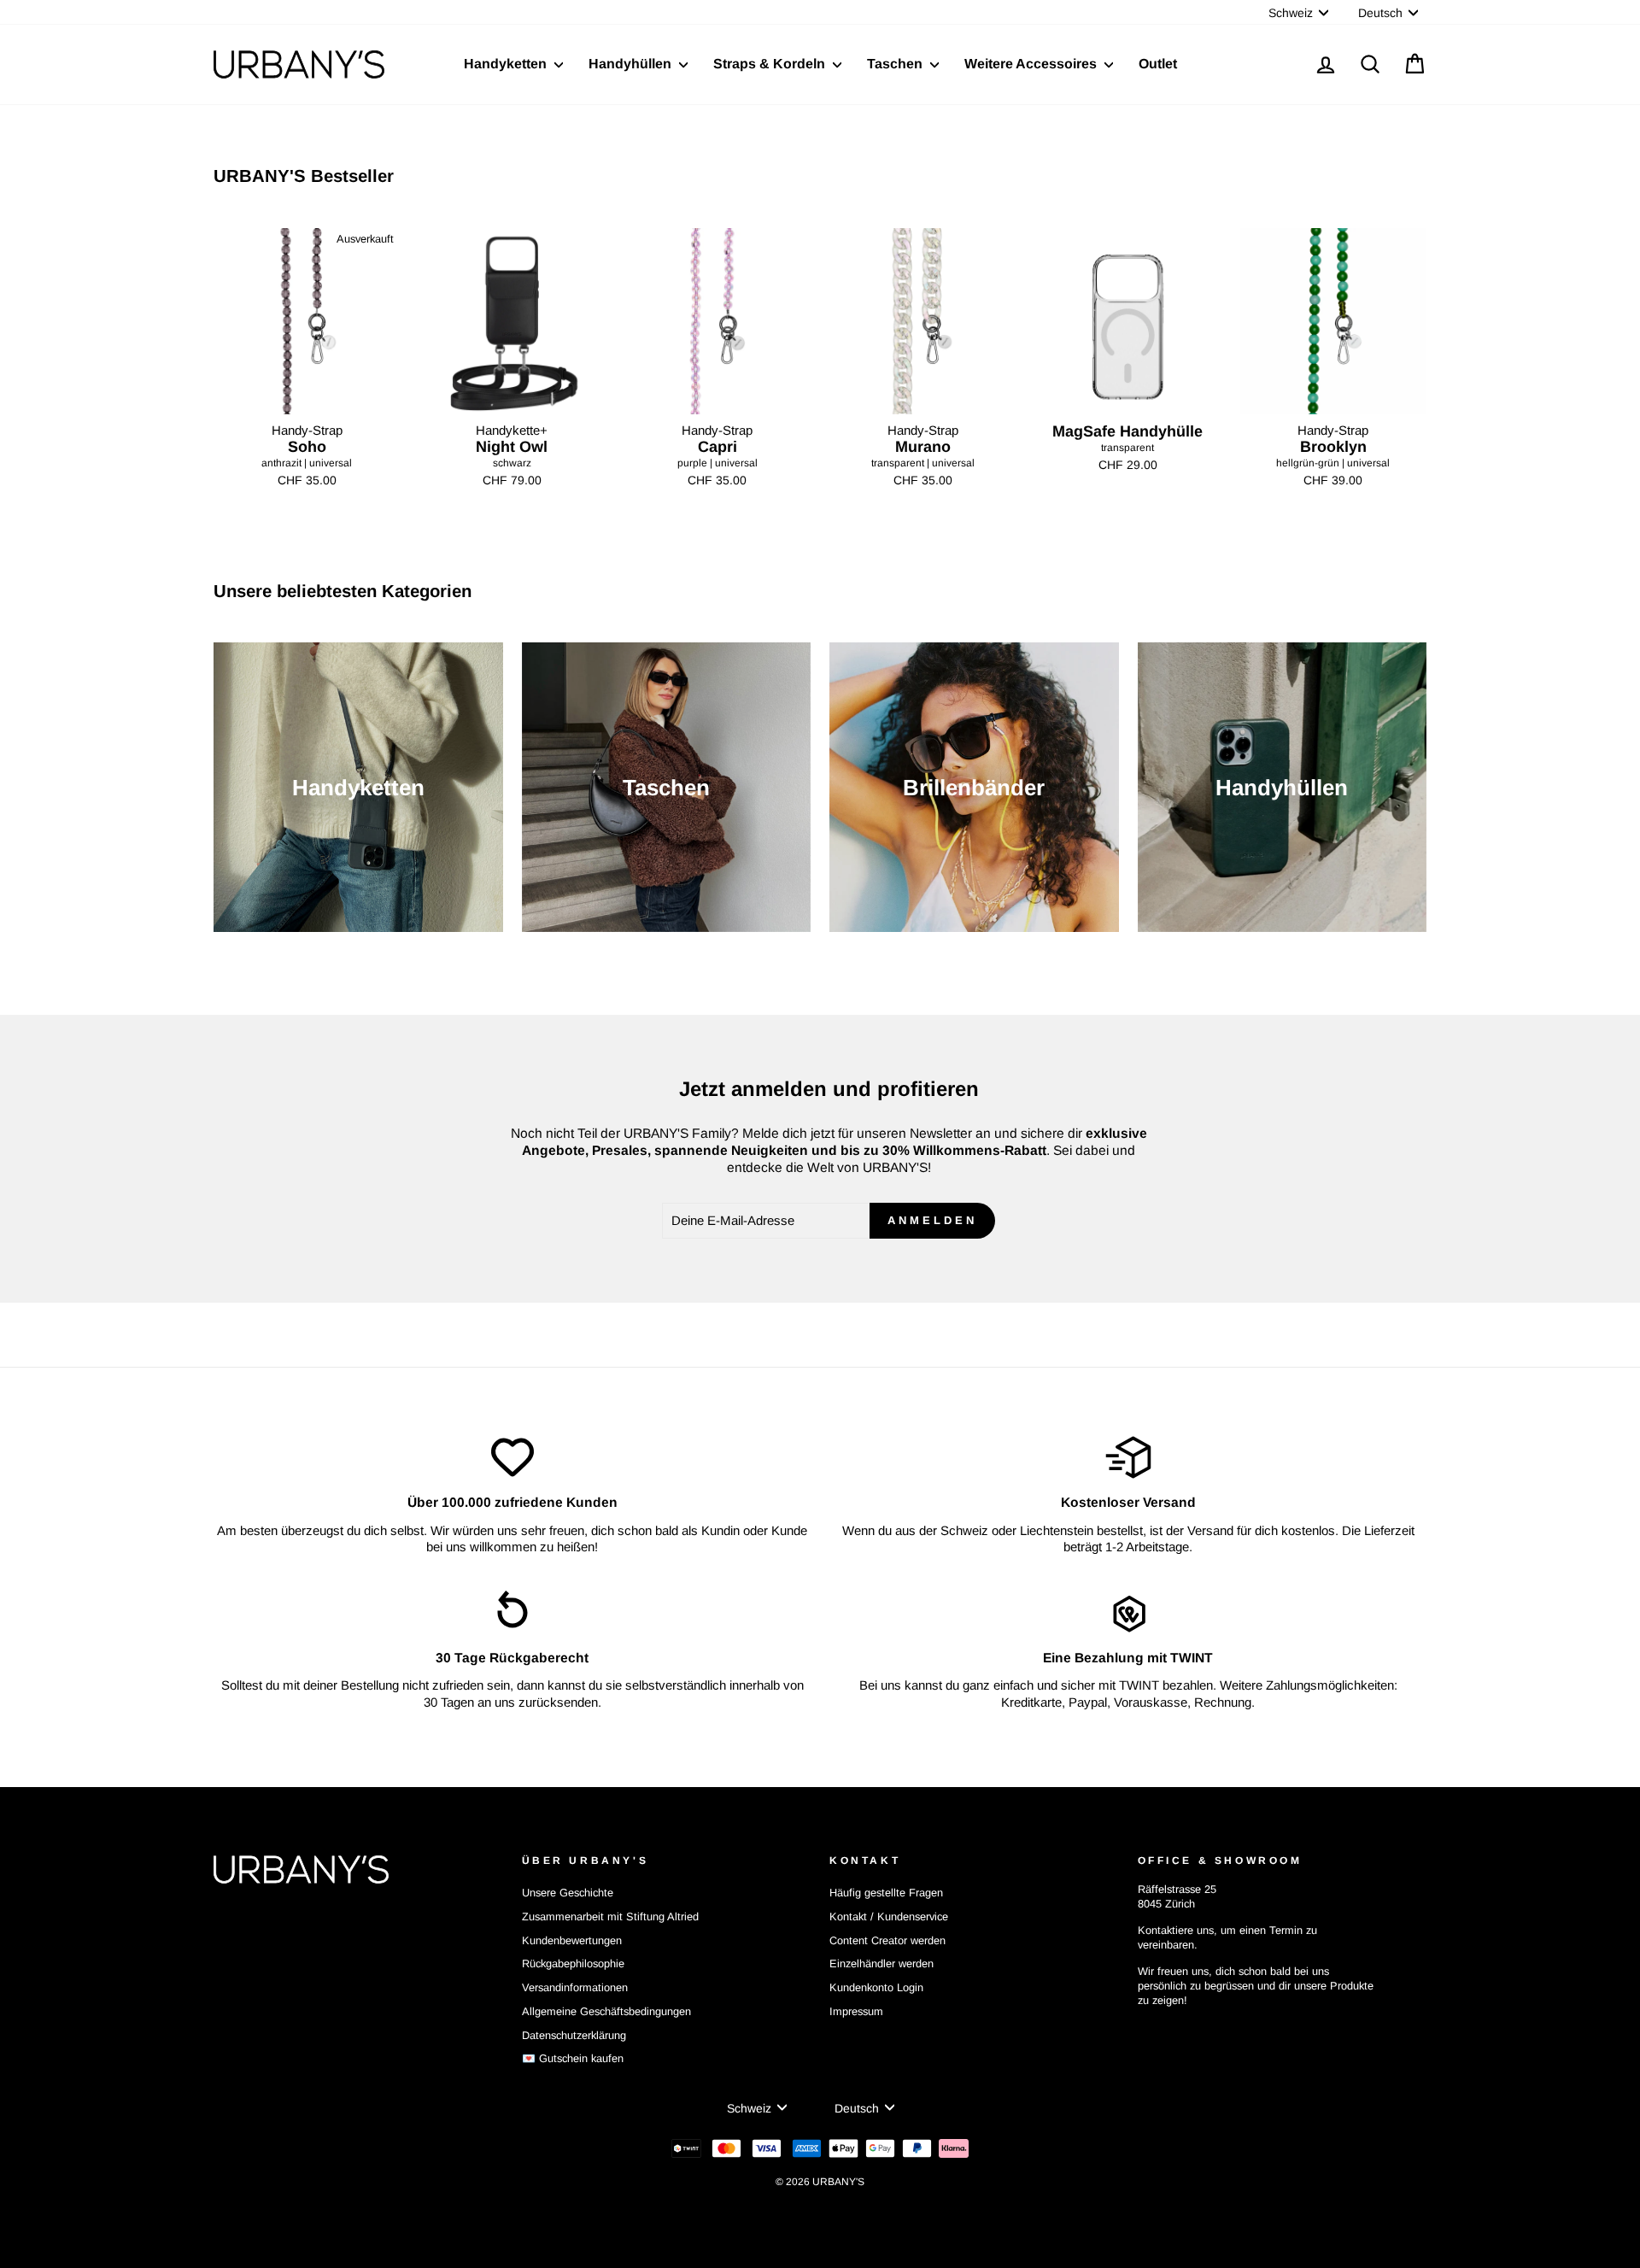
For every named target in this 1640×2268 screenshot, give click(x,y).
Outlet (1158, 64)
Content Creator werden (887, 1940)
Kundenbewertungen (572, 1940)
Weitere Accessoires (1032, 64)
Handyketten (507, 64)
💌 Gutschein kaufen (573, 2058)
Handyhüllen (632, 64)
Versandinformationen (575, 1987)
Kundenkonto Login (876, 1987)
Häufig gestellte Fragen (886, 1893)
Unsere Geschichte (568, 1893)
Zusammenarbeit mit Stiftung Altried (610, 1916)
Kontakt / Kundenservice (889, 1916)
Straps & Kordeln (771, 64)
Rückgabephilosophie (573, 1963)
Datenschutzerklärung (574, 2035)
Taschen (896, 64)
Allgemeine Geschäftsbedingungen (606, 2011)
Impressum (856, 2011)
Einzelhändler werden (881, 1963)
